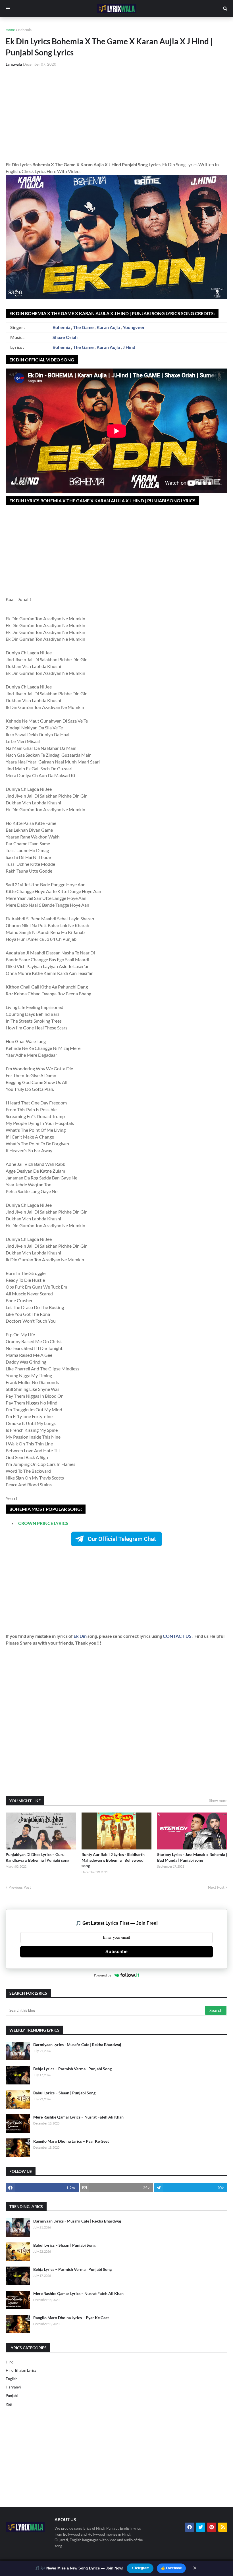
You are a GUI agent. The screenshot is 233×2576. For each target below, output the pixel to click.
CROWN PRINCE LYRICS (43, 1523)
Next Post (216, 1887)
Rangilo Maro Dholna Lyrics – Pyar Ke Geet (71, 2141)
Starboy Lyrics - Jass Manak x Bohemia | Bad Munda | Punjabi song (192, 1857)
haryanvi (13, 2387)
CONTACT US (177, 1636)
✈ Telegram (140, 2568)
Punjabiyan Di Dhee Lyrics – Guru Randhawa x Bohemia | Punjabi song (38, 1857)
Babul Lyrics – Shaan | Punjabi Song (64, 2093)
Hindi (10, 2362)
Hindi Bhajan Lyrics (21, 2370)
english (12, 2379)
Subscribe (116, 1952)
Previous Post (20, 1887)
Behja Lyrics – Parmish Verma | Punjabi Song (72, 2069)
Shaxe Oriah (65, 337)
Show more (218, 1801)
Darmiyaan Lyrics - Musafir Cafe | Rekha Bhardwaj (77, 2045)
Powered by (103, 1975)
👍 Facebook (171, 2568)
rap (9, 2404)
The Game (83, 327)
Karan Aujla (108, 327)
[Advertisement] (116, 114)
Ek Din (81, 1636)
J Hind (129, 347)
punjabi (12, 2396)
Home (10, 30)
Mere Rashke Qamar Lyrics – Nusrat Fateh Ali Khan (78, 2117)
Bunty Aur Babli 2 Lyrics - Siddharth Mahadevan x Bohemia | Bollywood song (113, 1860)
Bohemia (25, 30)
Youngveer (134, 327)
